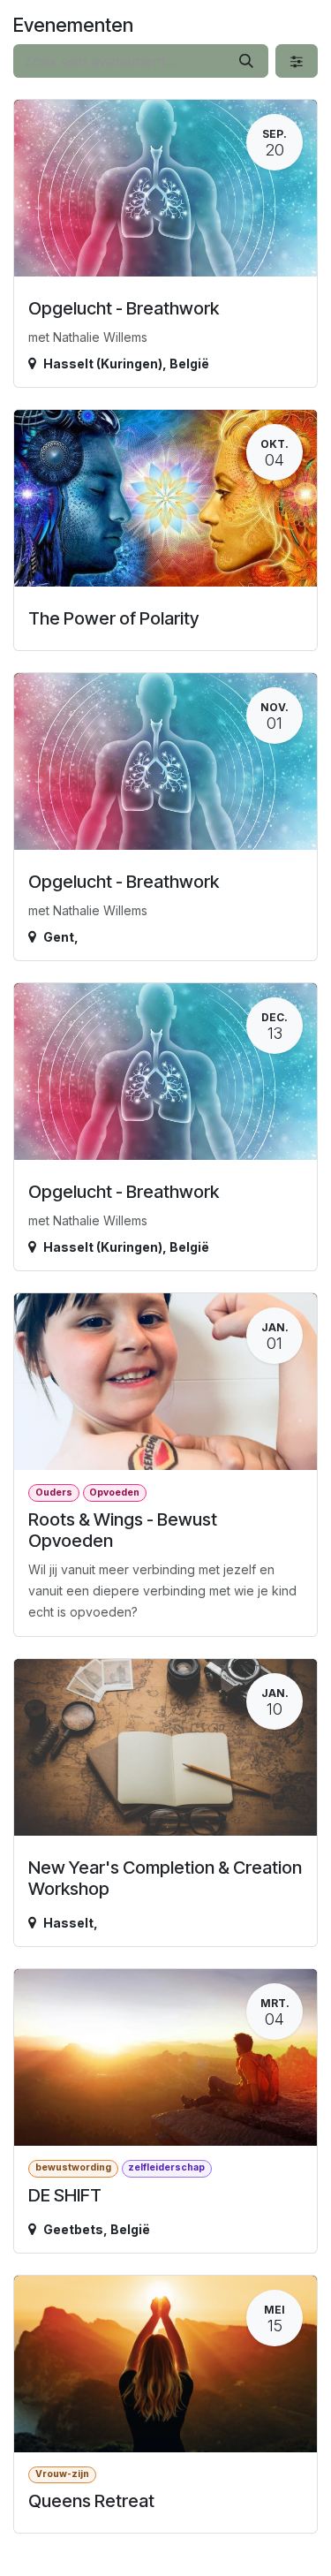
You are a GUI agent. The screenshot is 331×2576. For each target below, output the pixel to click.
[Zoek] (246, 61)
